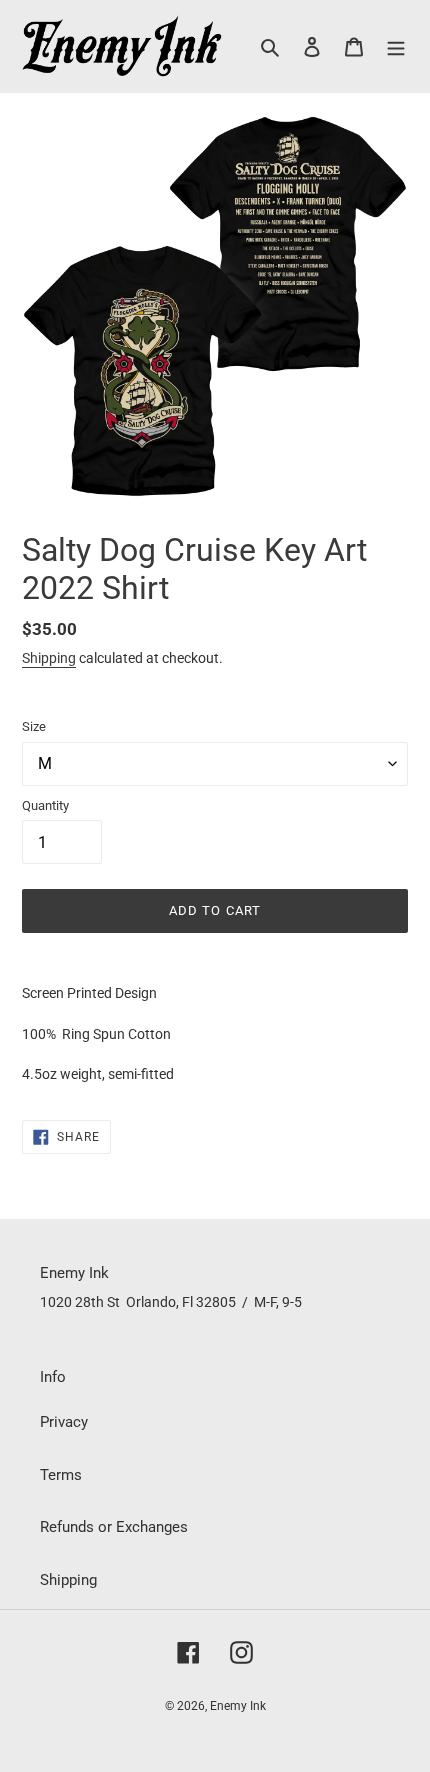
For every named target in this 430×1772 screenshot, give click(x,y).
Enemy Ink (238, 1706)
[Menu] (396, 46)
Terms (61, 1475)
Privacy (64, 1422)
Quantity (45, 805)
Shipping (49, 658)
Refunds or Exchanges (114, 1527)
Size (34, 726)
